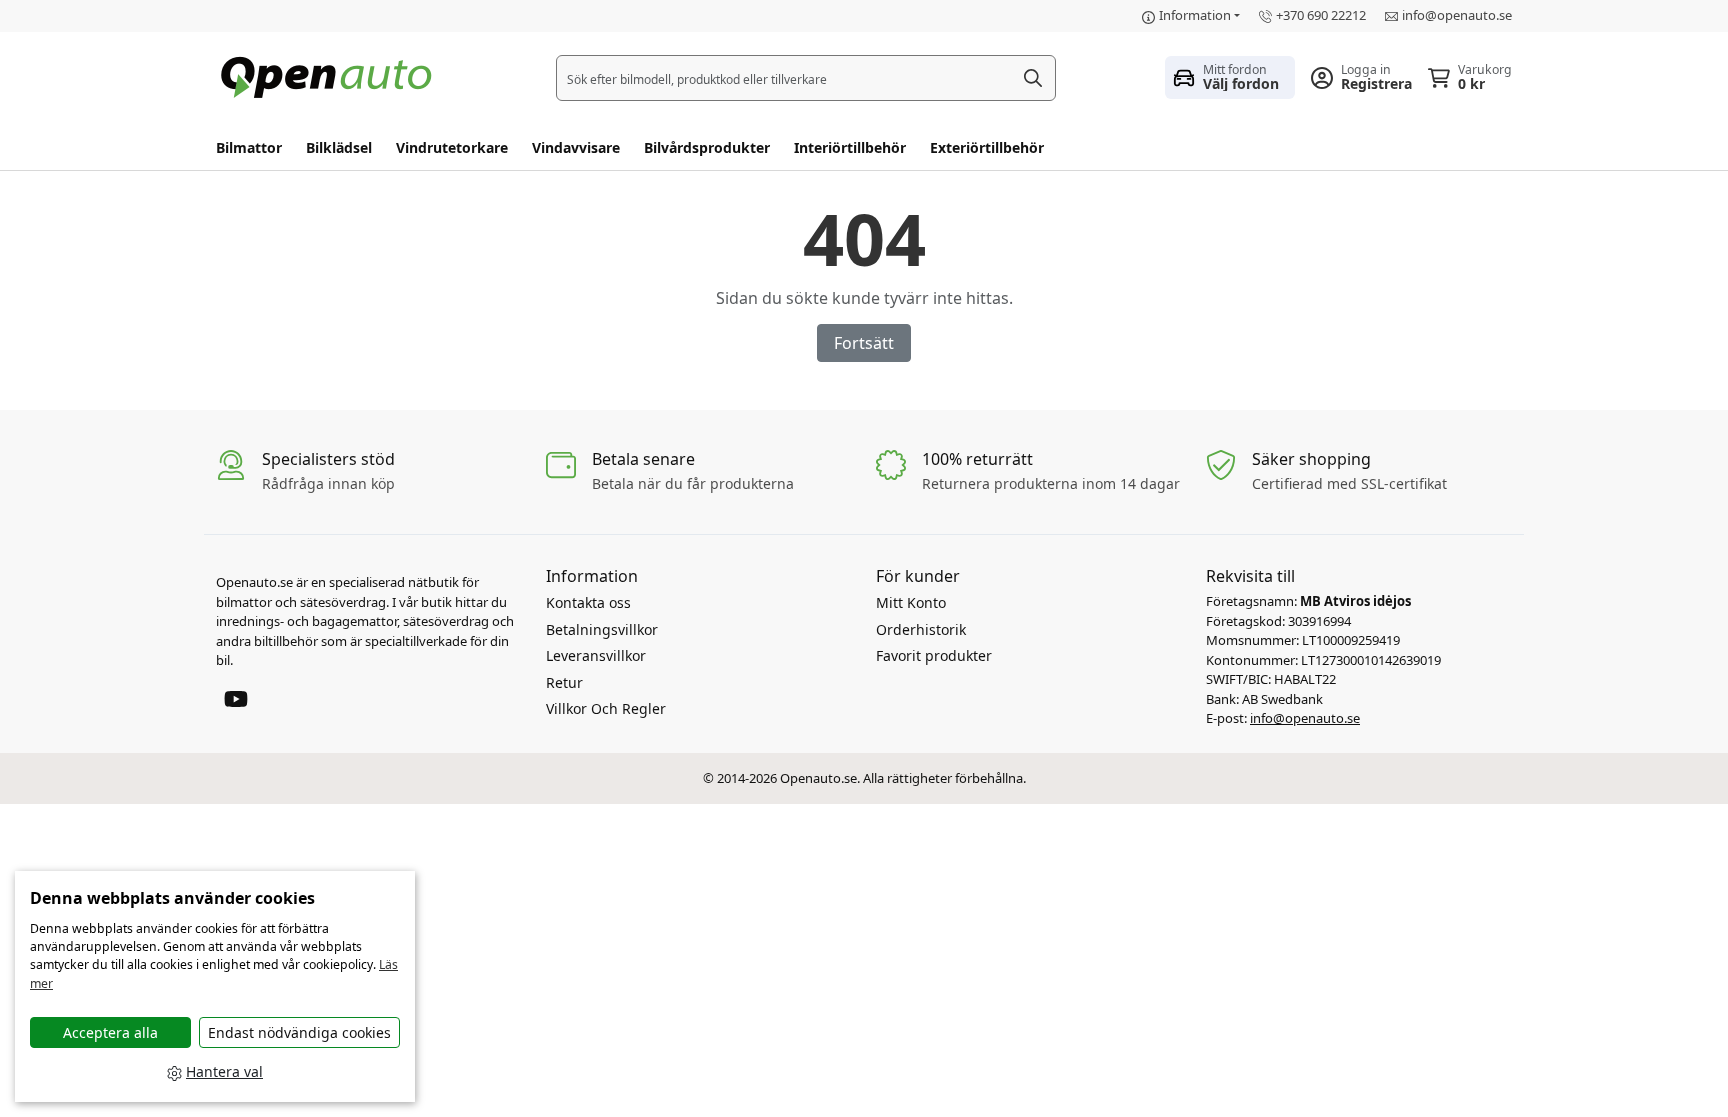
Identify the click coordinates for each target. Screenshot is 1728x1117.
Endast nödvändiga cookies (299, 1032)
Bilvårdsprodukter (707, 147)
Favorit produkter (934, 655)
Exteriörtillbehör (987, 147)
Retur (564, 682)
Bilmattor (249, 147)
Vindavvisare (576, 147)
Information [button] (1195, 15)
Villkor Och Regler (606, 708)
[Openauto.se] (331, 75)
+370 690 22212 (1321, 15)
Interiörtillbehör (850, 147)
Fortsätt (864, 343)
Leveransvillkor (596, 655)
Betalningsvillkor (602, 629)
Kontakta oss (588, 602)
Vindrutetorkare (452, 147)
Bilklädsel (339, 147)
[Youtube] (236, 697)
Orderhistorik (921, 629)
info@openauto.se (1457, 15)
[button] (1230, 77)
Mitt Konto (911, 602)
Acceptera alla (110, 1032)
